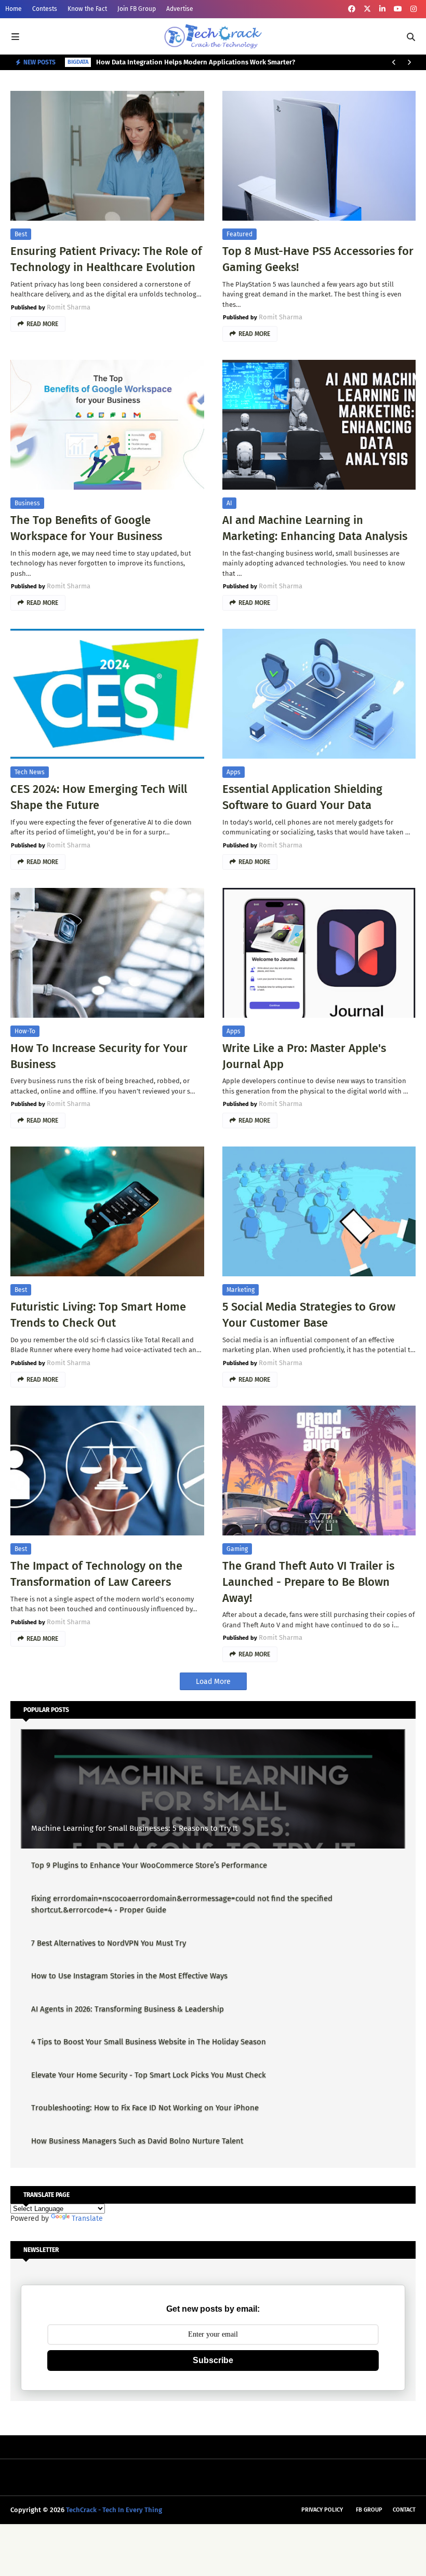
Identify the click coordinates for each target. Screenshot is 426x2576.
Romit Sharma (69, 307)
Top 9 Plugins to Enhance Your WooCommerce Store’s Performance (149, 1865)
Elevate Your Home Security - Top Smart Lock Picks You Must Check (149, 2075)
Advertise (180, 9)
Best (21, 234)
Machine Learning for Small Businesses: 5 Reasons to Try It (134, 1828)
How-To (25, 1031)
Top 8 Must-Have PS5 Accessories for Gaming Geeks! (318, 259)
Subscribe (213, 2360)
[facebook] (352, 9)
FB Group (369, 2510)
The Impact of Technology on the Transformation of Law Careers (96, 1574)
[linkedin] (382, 9)
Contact (404, 2510)
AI (229, 503)
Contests (45, 9)
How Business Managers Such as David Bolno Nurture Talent (137, 2141)
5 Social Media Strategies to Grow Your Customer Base (309, 1315)
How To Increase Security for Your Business (99, 1056)
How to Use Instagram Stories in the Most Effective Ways (129, 1976)
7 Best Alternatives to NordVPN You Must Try (109, 1943)
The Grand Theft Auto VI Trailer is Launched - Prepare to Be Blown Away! (308, 1582)
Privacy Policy (322, 2510)
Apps (234, 772)
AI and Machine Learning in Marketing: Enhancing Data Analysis (315, 528)
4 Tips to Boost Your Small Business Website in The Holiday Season (149, 2042)
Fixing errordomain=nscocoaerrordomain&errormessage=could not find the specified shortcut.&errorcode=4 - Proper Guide (182, 1904)
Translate (87, 2218)
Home (14, 9)
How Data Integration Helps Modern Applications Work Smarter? (196, 62)
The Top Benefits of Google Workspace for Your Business (86, 528)
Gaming (237, 1549)
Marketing (241, 1290)
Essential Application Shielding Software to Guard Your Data (302, 797)
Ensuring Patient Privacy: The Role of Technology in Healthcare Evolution (106, 259)
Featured (239, 234)
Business (27, 503)
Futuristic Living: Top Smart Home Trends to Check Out (98, 1315)
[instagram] (414, 9)
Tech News (30, 772)
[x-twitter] (367, 9)
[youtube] (398, 9)
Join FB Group (137, 9)
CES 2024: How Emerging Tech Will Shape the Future (99, 797)
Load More (213, 1682)
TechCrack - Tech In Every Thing (114, 2510)
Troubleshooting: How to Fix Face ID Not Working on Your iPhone (145, 2108)
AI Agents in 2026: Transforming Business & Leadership (128, 2009)
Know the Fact (87, 9)
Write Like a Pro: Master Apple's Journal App (304, 1056)
